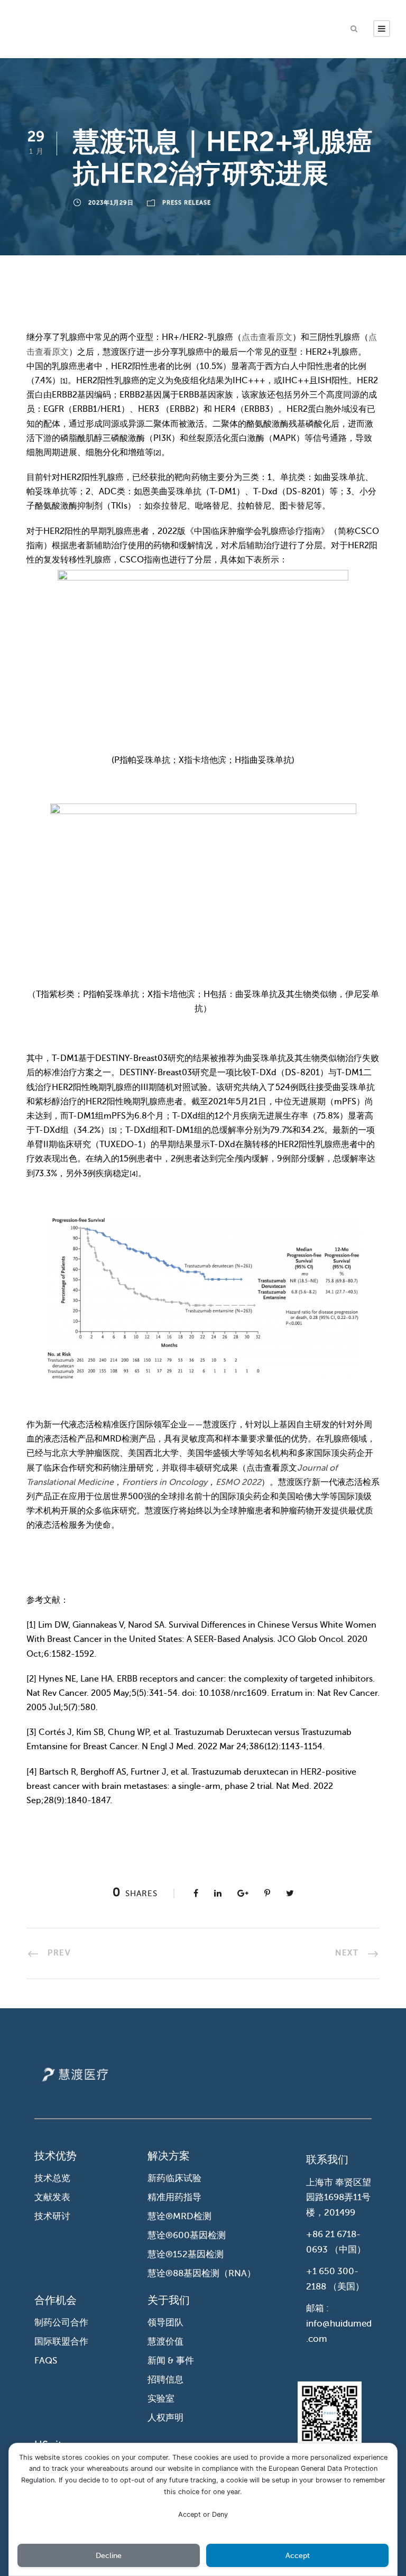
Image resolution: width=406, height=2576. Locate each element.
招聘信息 (165, 2380)
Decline (109, 2556)
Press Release (187, 203)
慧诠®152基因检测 (186, 2254)
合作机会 (56, 2300)
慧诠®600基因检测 (187, 2235)
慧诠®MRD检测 (179, 2216)
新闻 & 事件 (171, 2361)
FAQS (46, 2361)
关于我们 (169, 2300)
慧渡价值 (165, 2342)
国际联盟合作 (61, 2342)
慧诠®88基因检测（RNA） (202, 2273)
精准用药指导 (174, 2197)
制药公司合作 (61, 2323)
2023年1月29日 (111, 203)
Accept (298, 2556)
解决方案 (169, 2156)
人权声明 (165, 2418)
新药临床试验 (174, 2178)
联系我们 (327, 2160)
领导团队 (165, 2323)
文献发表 (52, 2197)
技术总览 (52, 2178)
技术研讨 (52, 2216)
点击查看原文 (267, 337)
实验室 (161, 2399)
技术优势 (56, 2156)
